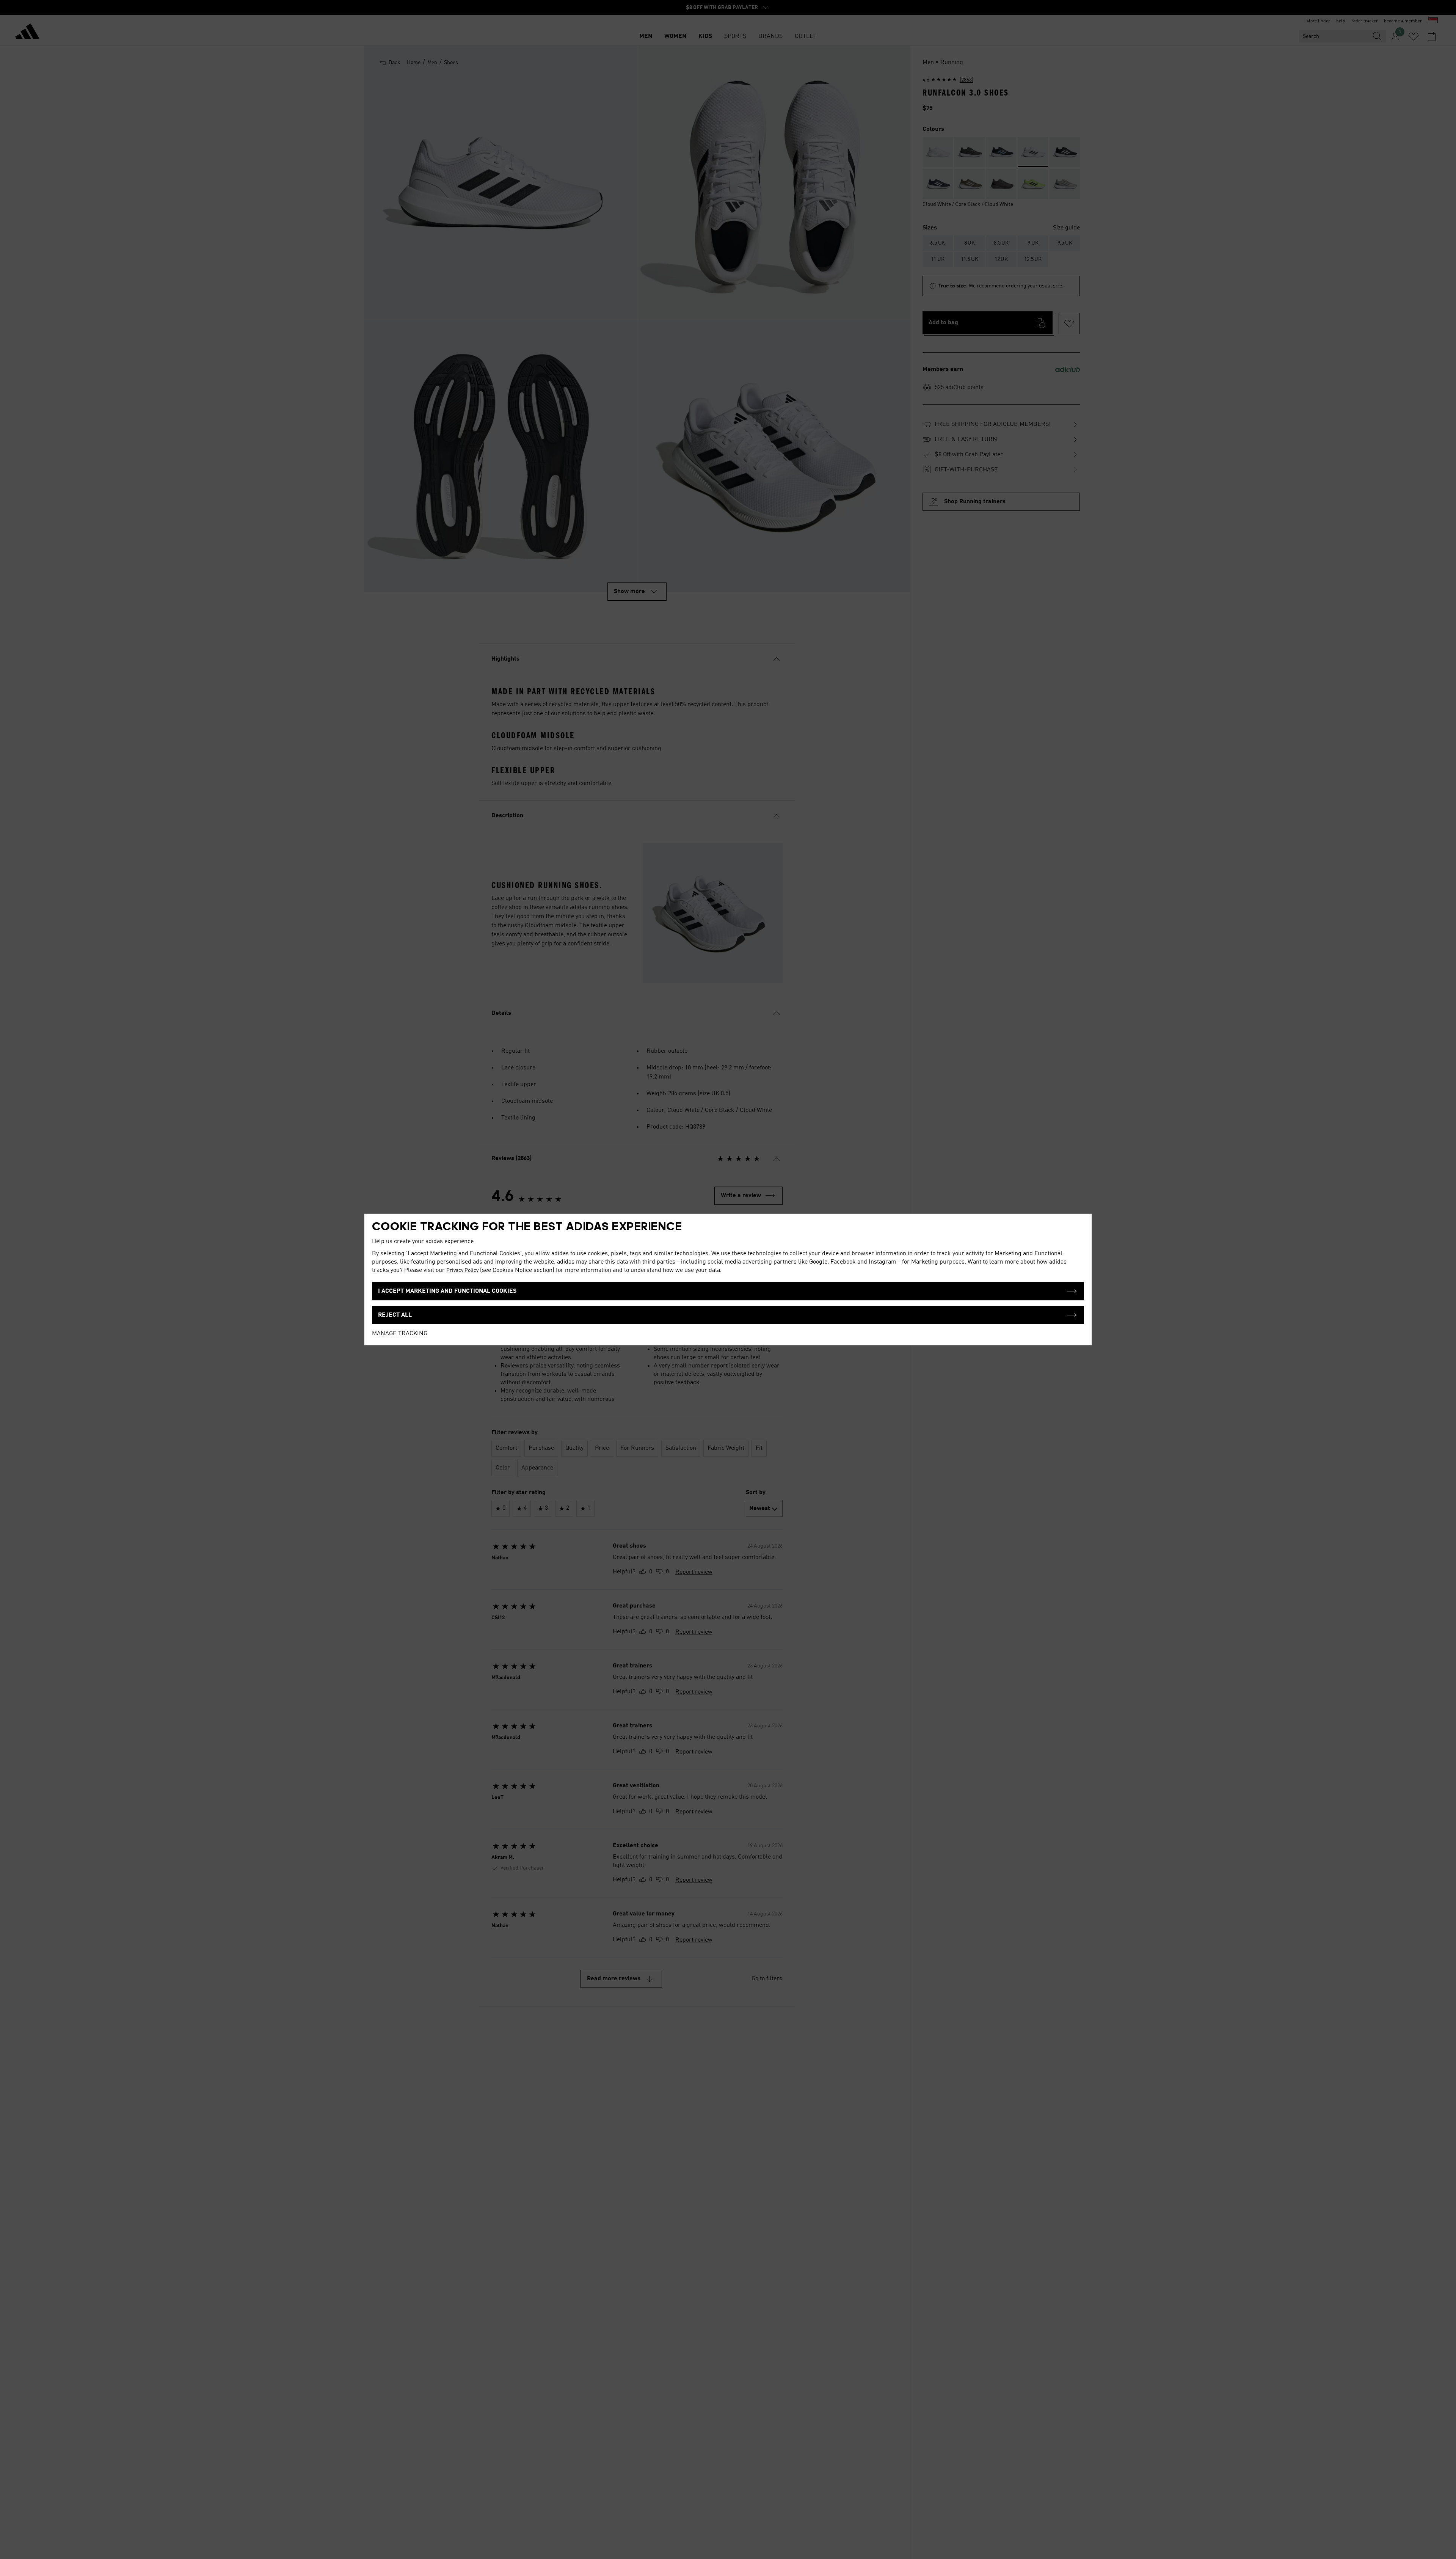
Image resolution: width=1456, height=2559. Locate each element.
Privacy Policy (462, 1270)
